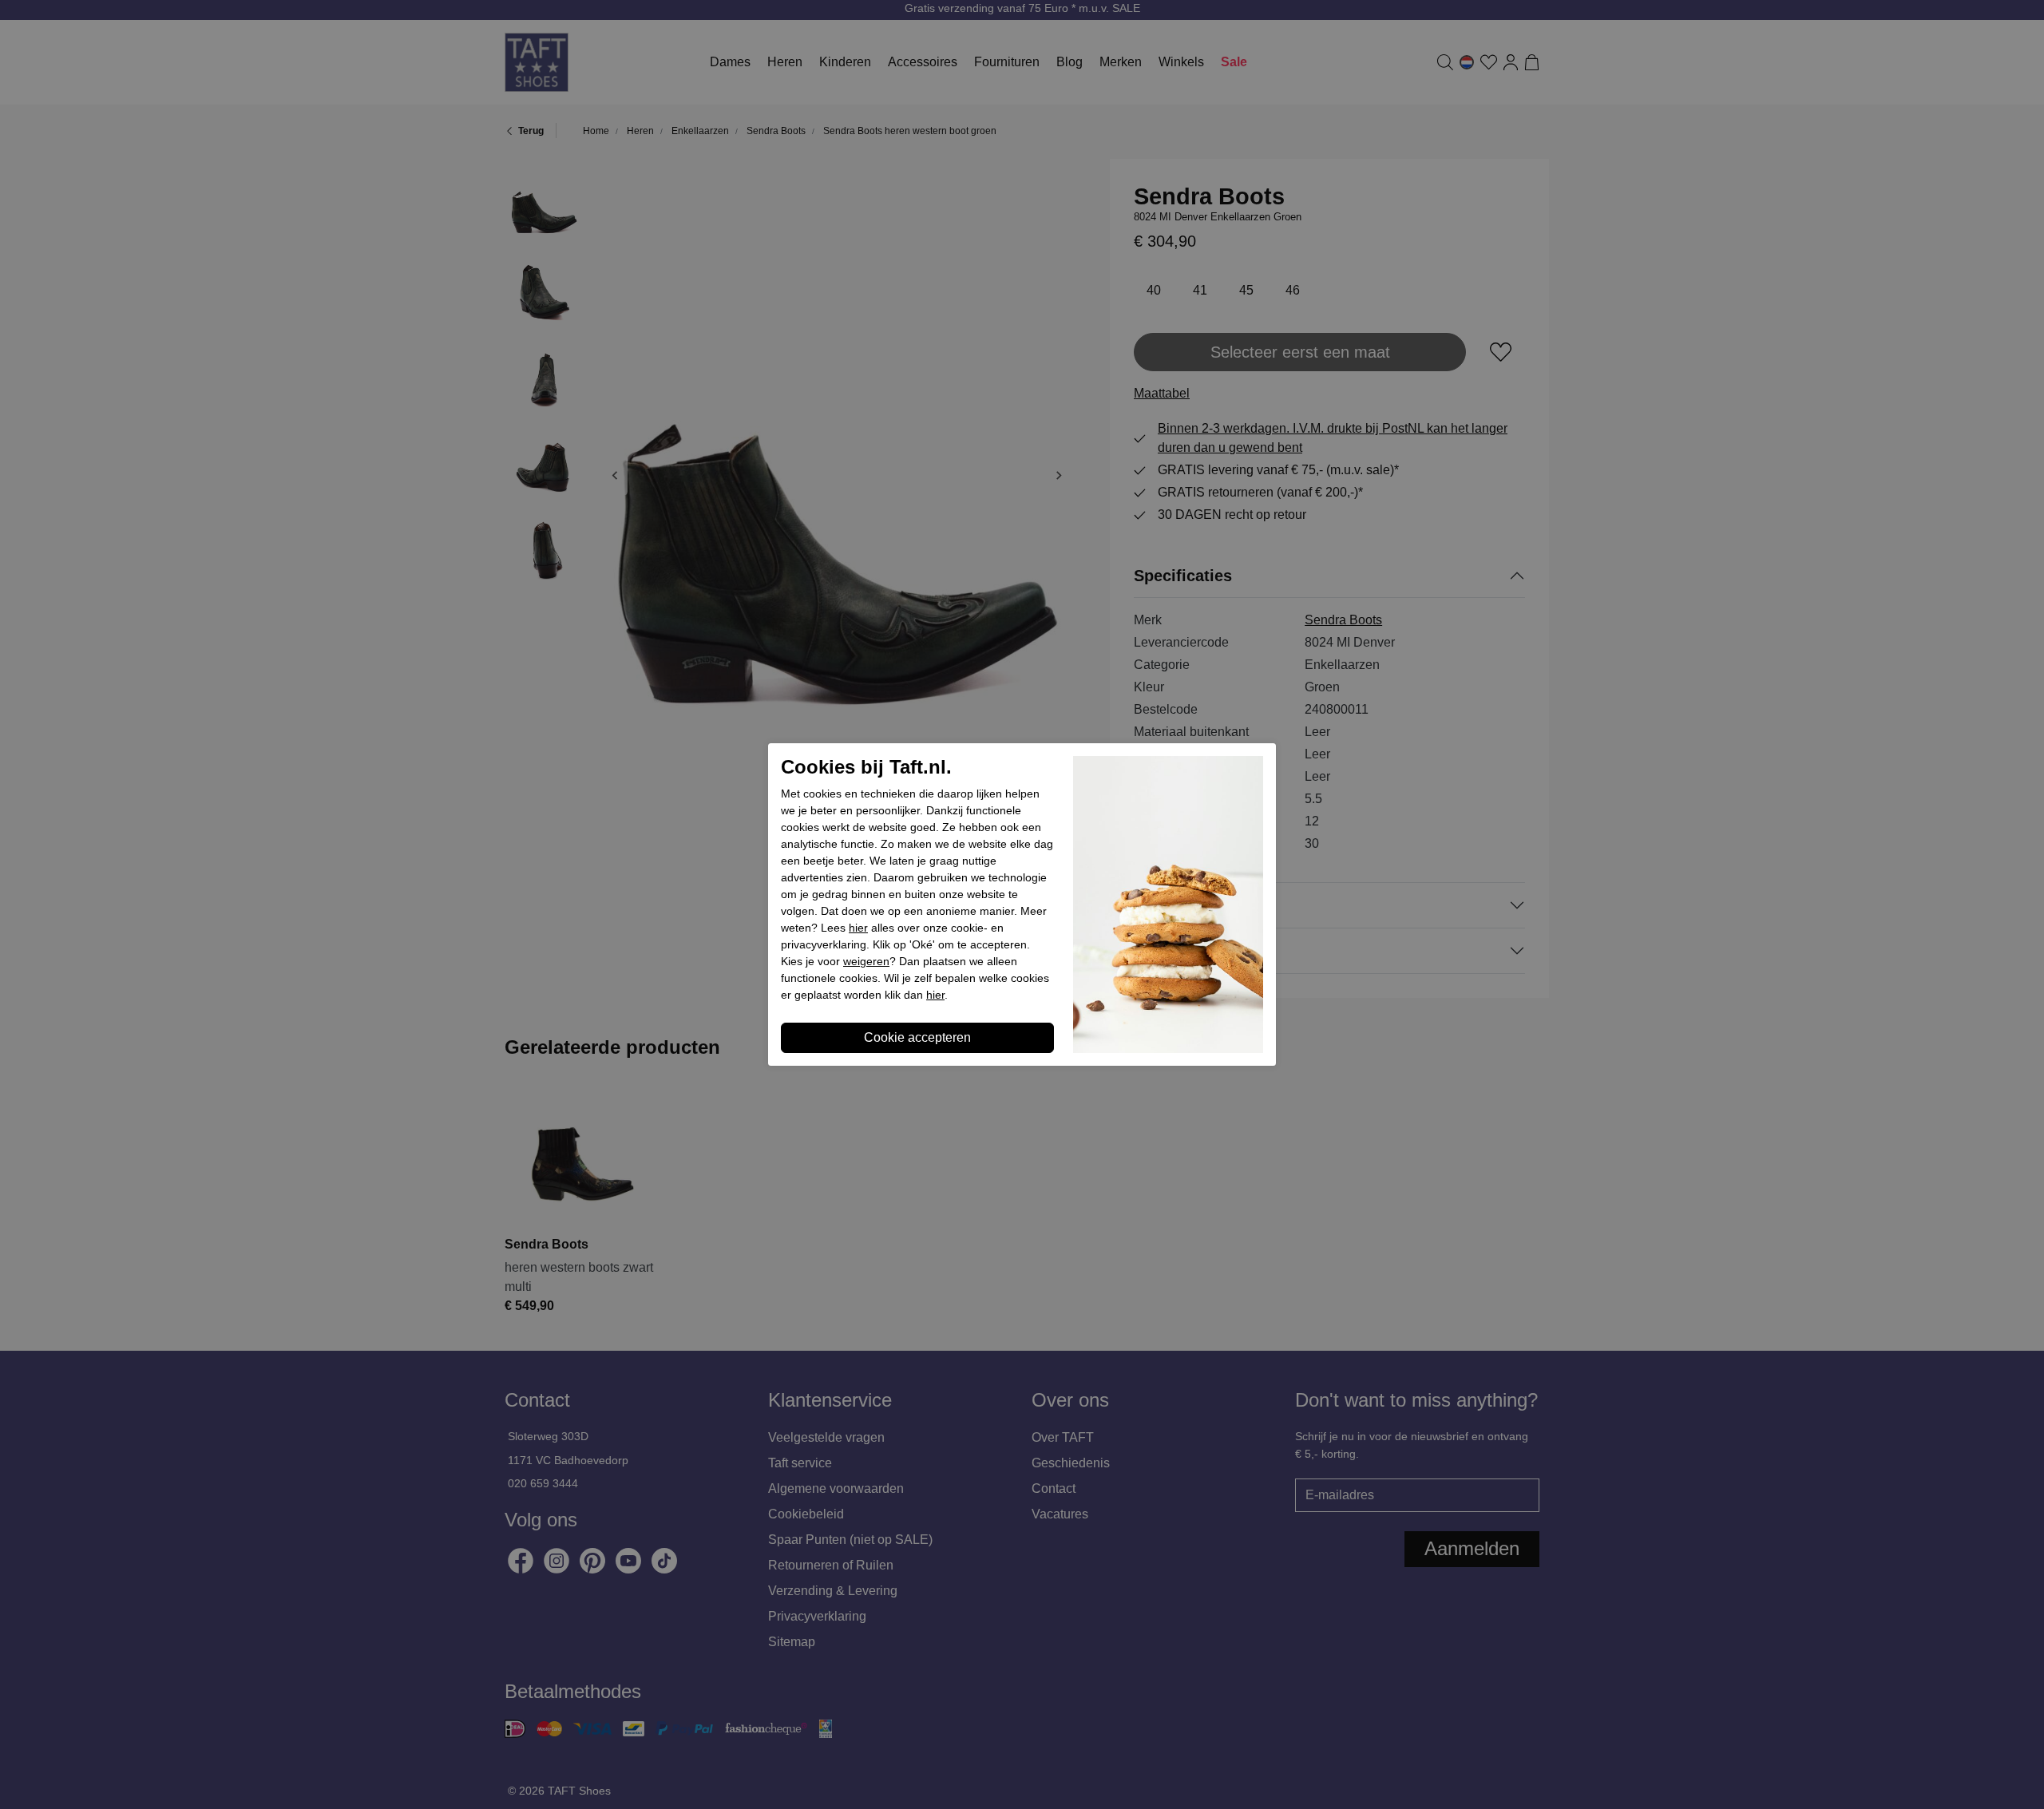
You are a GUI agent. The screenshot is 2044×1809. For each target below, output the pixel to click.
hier (858, 928)
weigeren (866, 961)
